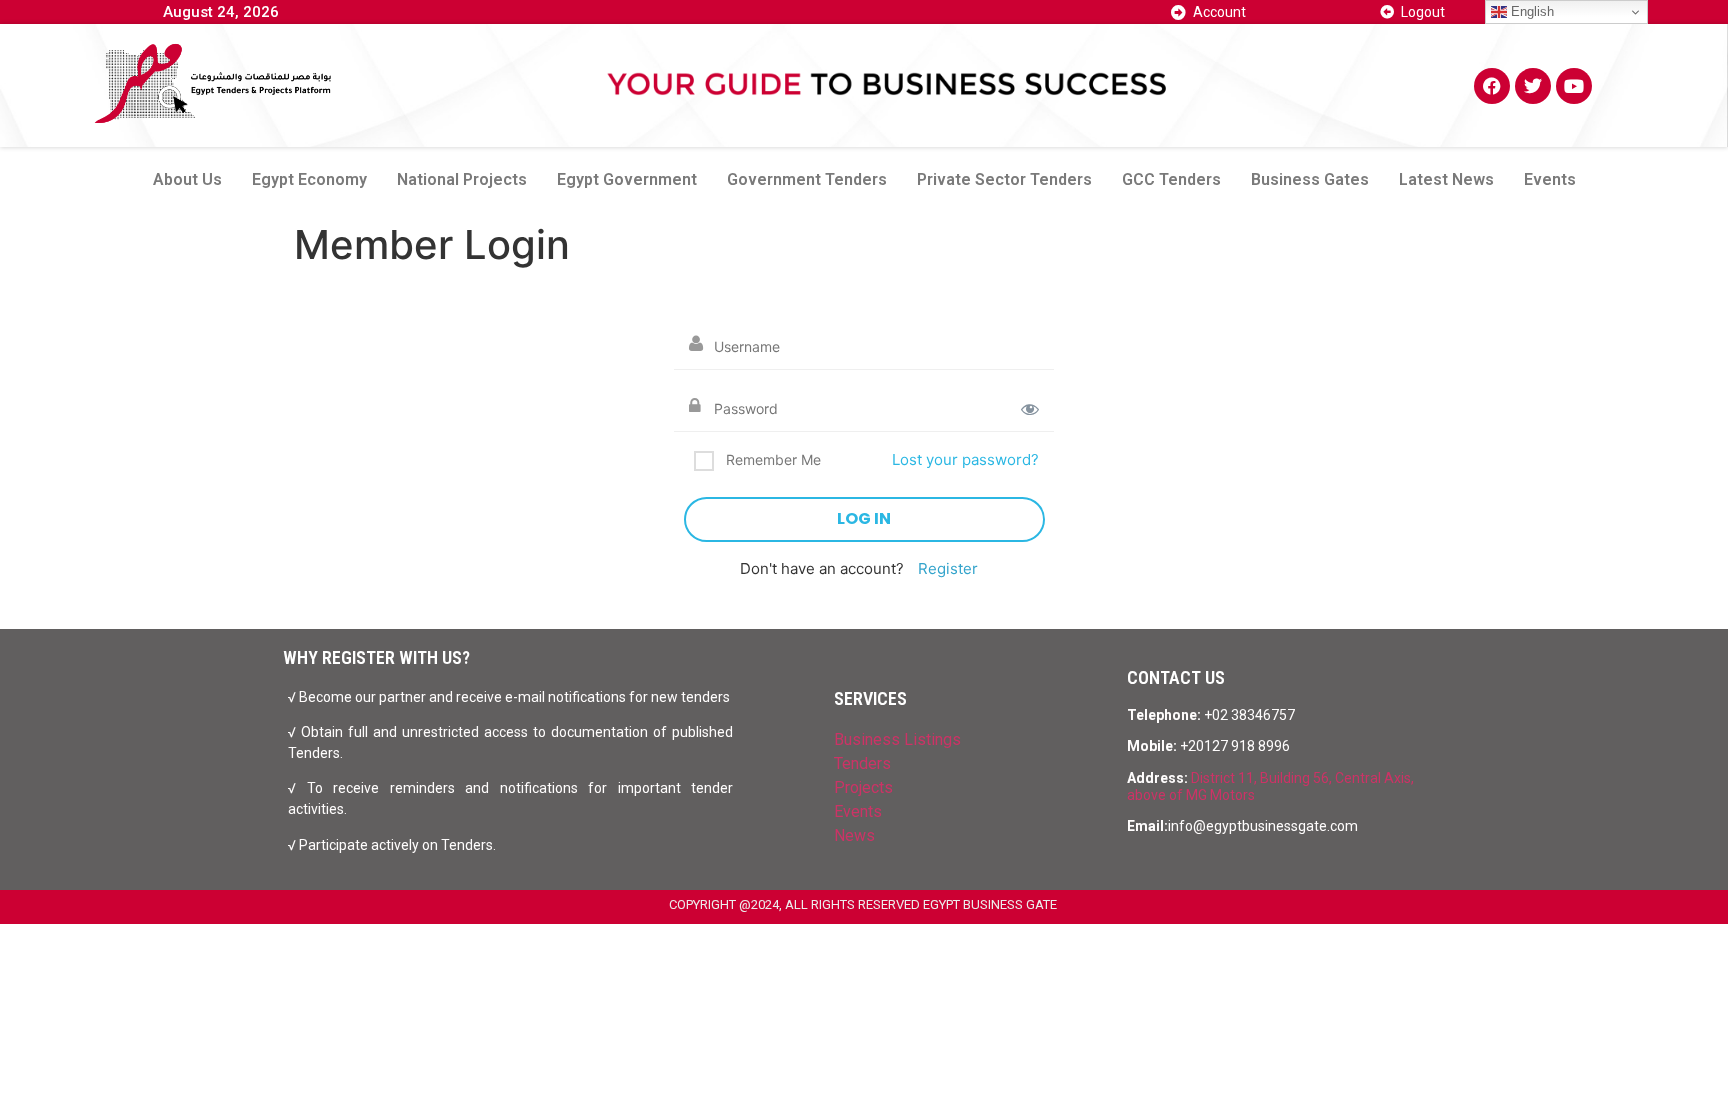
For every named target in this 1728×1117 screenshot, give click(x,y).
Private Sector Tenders (1004, 179)
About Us (187, 179)
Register (948, 568)
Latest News (1446, 179)
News (854, 835)
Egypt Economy (309, 179)
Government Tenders (807, 179)
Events (1550, 179)
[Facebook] (1492, 86)
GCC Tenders (1171, 179)
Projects (863, 787)
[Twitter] (1533, 86)
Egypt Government (627, 179)
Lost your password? (965, 459)
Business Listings (897, 739)
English (1530, 11)
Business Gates (1310, 179)
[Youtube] (1574, 86)
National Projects (462, 179)
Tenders (862, 763)
